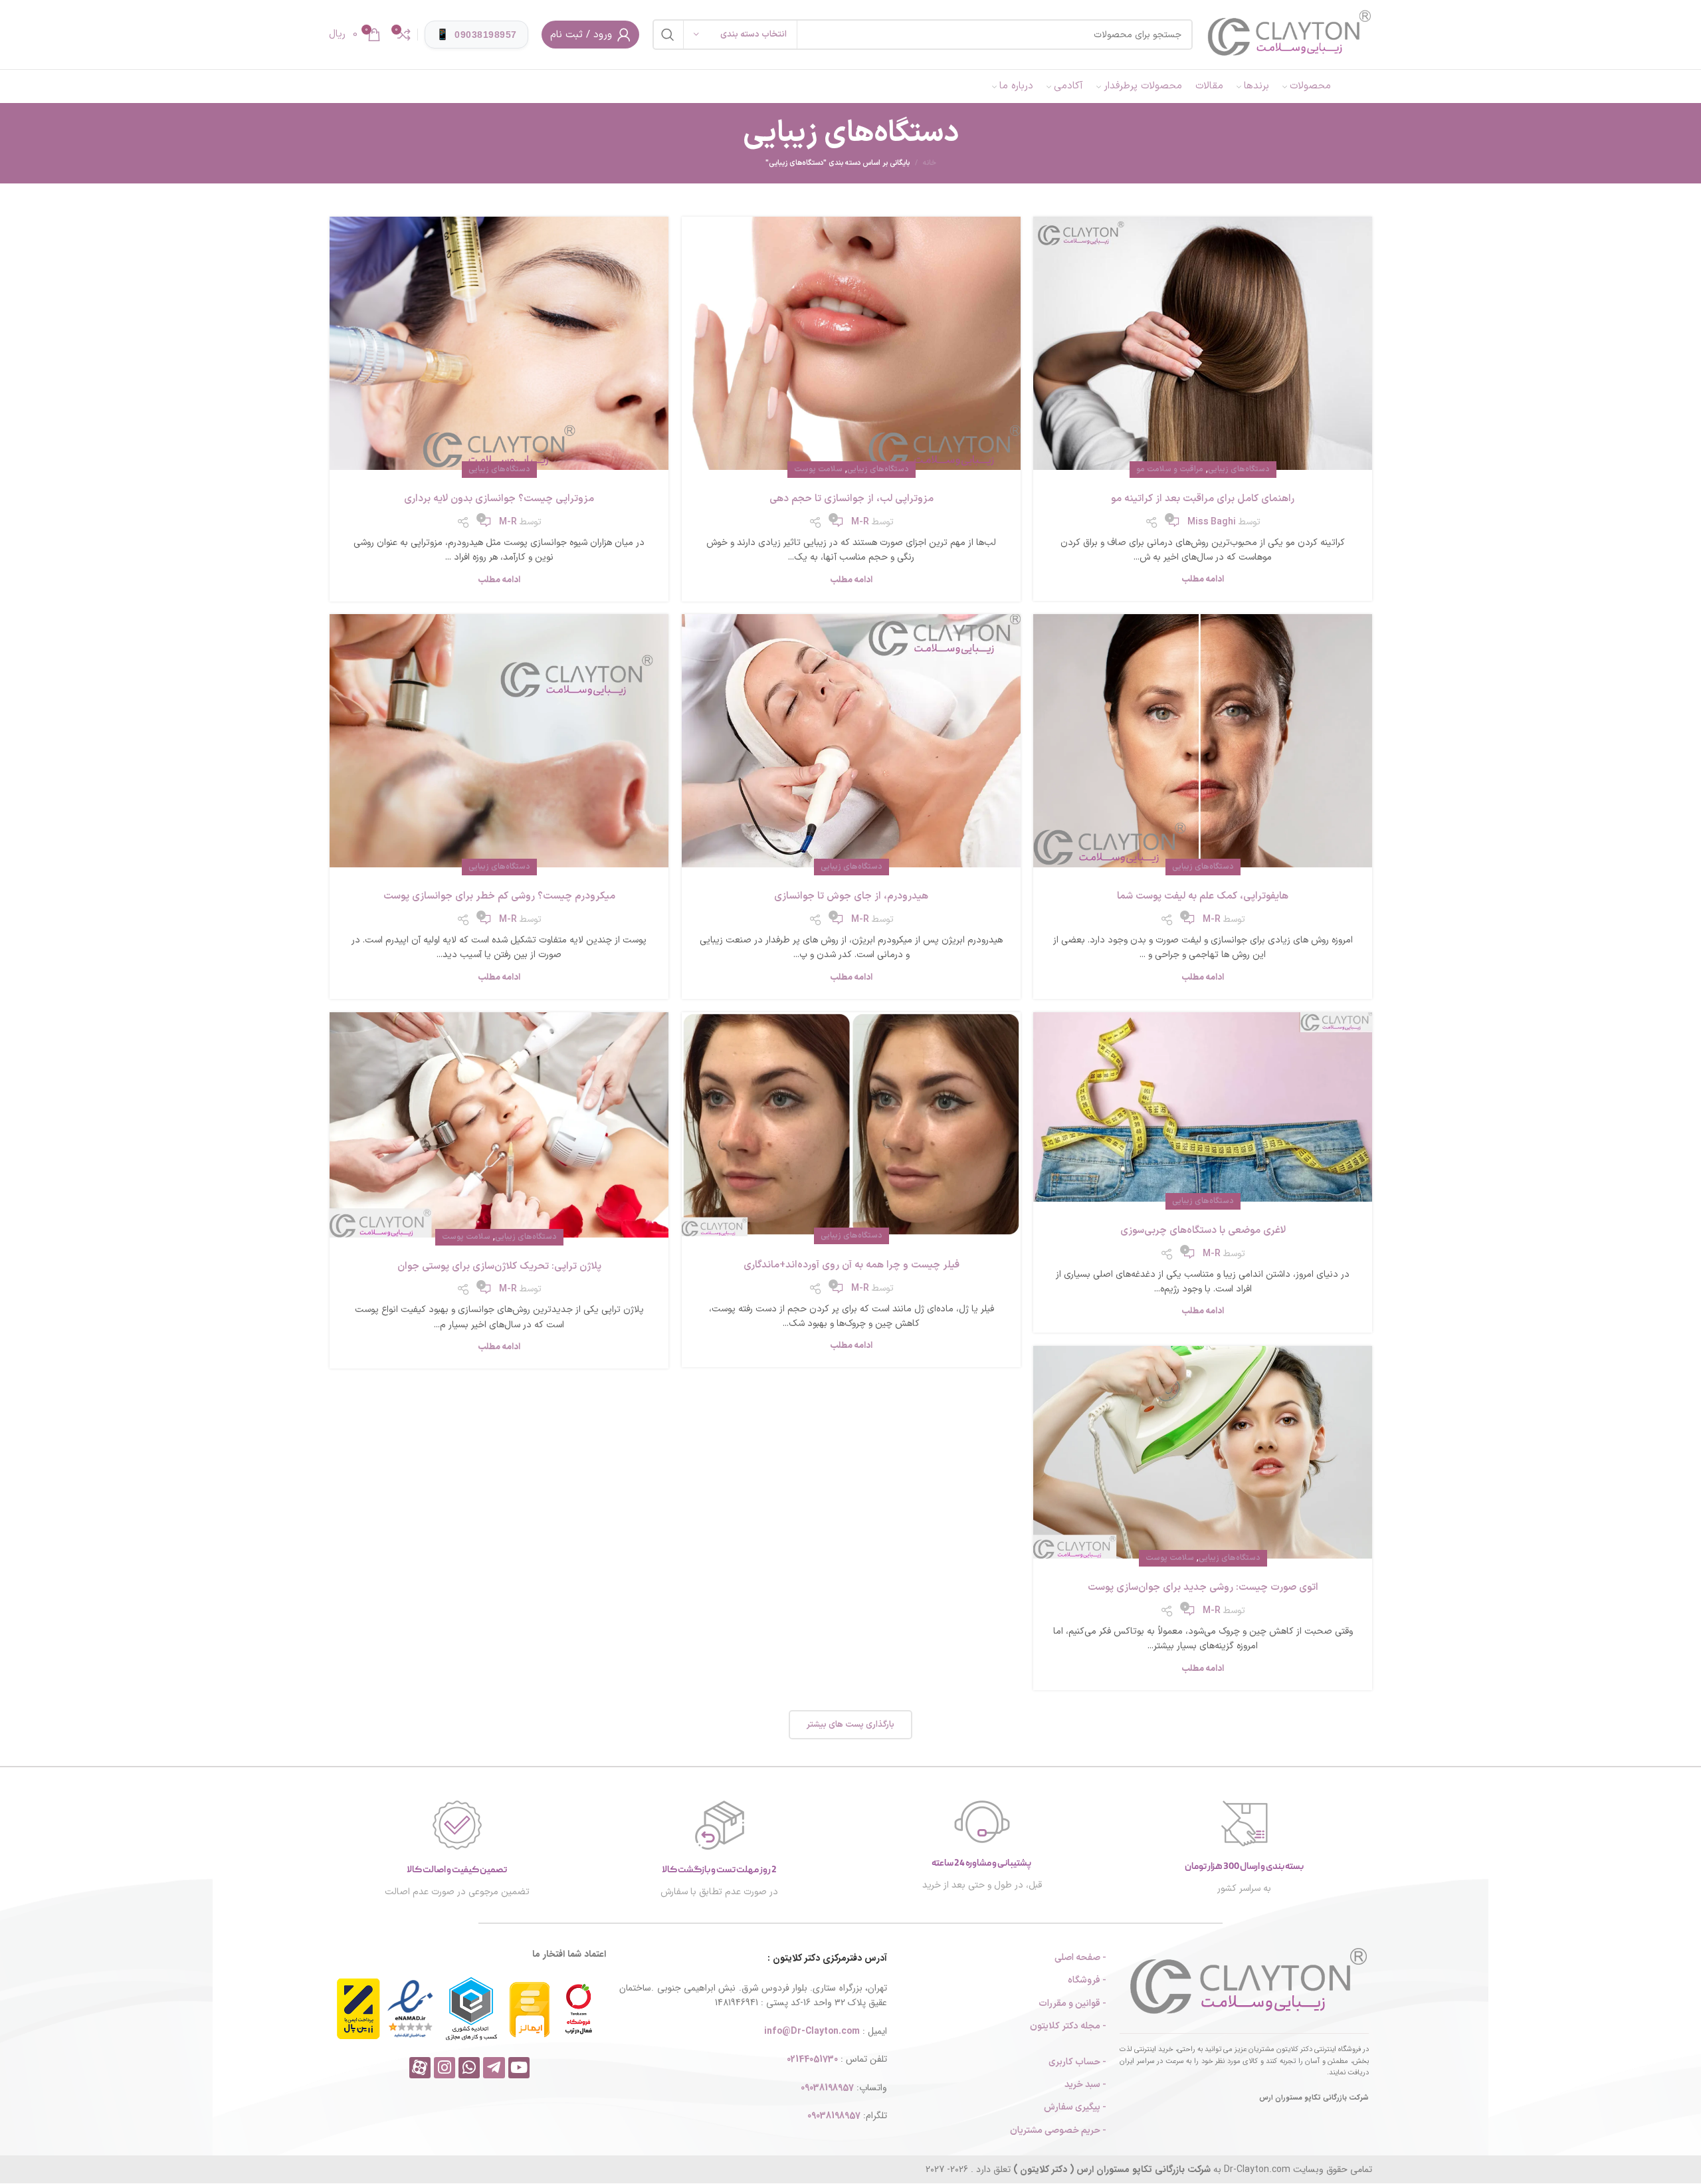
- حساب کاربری (1077, 2062)
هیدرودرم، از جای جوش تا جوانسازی (851, 896)
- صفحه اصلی (1080, 1958)
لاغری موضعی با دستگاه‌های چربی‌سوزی (1203, 1231)
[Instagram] (445, 2068)
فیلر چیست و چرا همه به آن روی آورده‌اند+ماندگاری (851, 1265)
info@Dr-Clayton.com (812, 2031)
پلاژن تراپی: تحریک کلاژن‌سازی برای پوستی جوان (499, 1266)
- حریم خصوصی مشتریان (1058, 2130)
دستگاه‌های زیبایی (1239, 469)
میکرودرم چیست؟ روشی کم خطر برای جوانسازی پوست (499, 896)
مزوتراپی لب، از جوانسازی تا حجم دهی (851, 499)
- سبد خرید (1085, 2085)
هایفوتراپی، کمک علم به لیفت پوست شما (1203, 896)
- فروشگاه (1087, 1980)
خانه (930, 164)
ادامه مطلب (1203, 580)
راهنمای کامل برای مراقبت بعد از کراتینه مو (1203, 499)
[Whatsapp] (469, 2068)
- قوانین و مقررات (1072, 2004)
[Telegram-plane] (494, 2068)
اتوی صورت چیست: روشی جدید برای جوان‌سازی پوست (1203, 1587)
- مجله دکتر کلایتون (1068, 2026)
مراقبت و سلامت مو (1170, 469)
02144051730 (812, 2059)
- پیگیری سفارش (1075, 2107)
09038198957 (827, 2088)
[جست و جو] (668, 35)
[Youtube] (519, 2068)
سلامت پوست (818, 469)
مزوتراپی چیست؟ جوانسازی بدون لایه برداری (499, 499)
